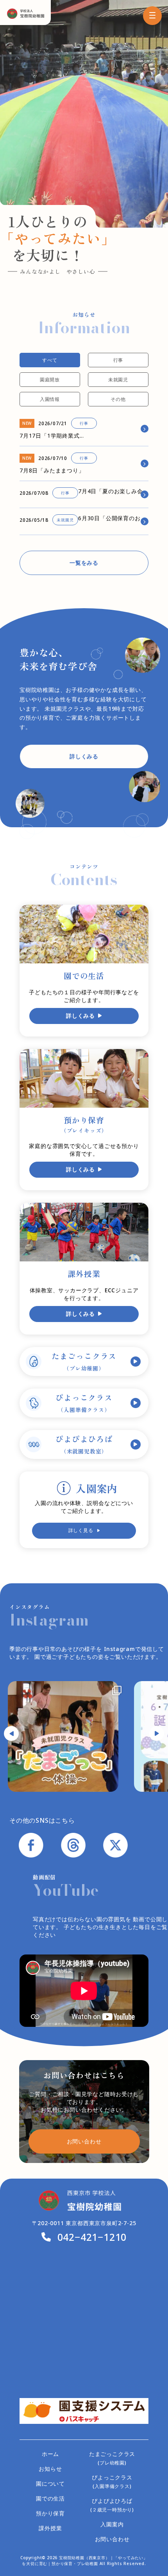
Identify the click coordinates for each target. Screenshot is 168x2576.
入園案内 (112, 2524)
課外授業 (50, 2528)
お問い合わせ (112, 2539)
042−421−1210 (92, 2237)
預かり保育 (50, 2513)
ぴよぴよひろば (84, 1444)
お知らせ (50, 2469)
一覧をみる (84, 563)
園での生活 (50, 2498)
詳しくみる (84, 756)
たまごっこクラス (84, 1361)
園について (50, 2483)
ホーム (50, 2454)
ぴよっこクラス (84, 1403)
